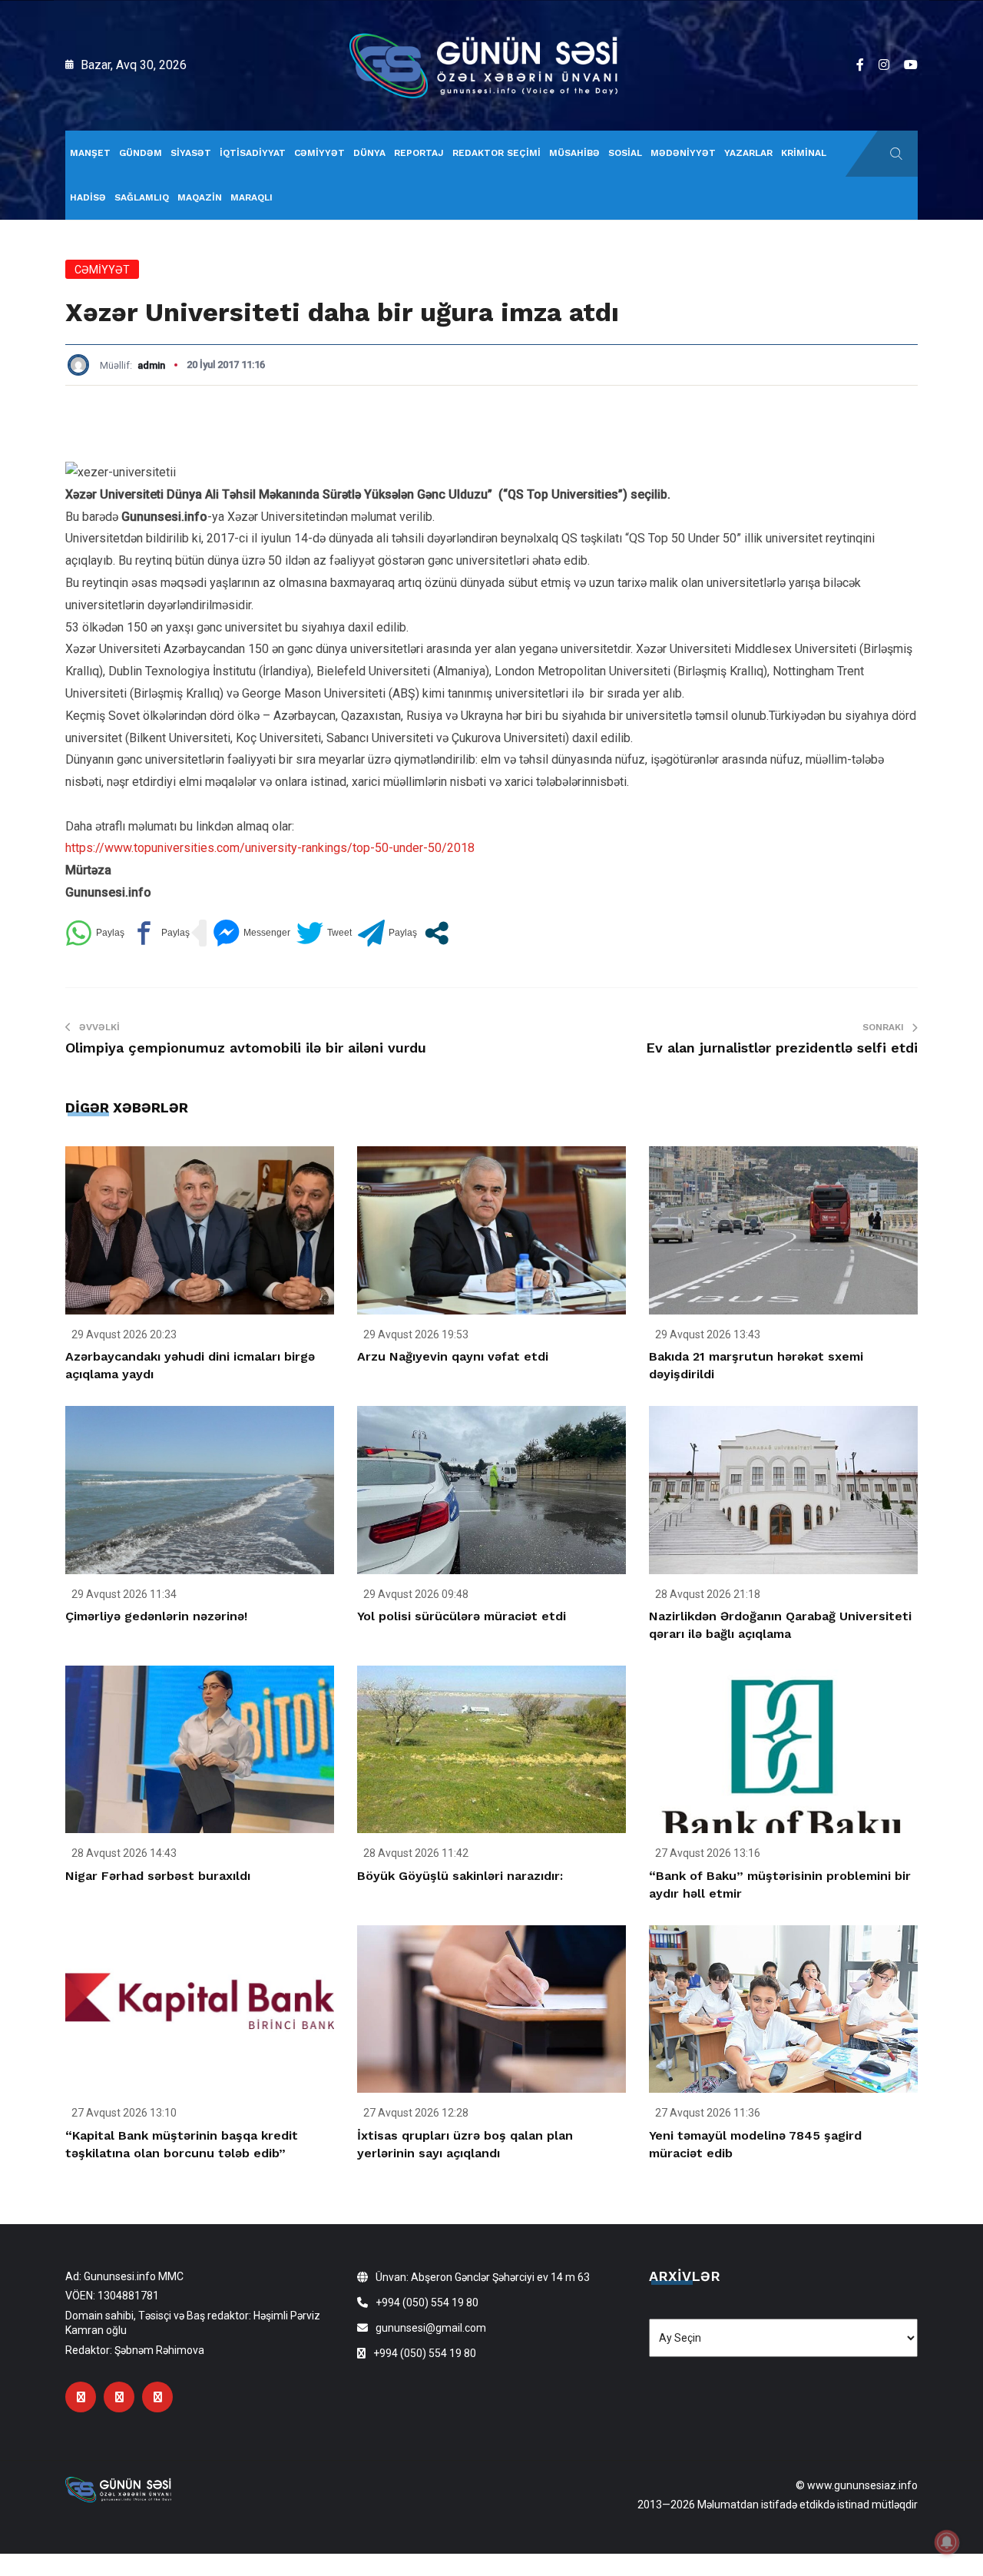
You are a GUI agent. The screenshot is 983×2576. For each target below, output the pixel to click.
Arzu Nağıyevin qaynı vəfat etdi (453, 1356)
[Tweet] (324, 933)
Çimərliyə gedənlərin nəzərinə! (156, 1616)
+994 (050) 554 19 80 (427, 2302)
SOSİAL (625, 153)
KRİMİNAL (804, 153)
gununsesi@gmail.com (431, 2328)
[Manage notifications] (947, 2542)
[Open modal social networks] (437, 933)
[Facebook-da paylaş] (160, 933)
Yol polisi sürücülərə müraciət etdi (462, 1616)
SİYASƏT (191, 153)
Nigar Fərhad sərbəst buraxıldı (158, 1876)
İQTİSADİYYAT (253, 153)
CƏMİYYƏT (319, 153)
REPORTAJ (419, 153)
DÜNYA (369, 153)
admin (151, 365)
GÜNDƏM (141, 153)
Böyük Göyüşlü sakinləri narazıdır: (460, 1876)
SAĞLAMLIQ (142, 197)
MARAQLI (252, 197)
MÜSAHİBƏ (574, 153)
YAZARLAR (748, 153)
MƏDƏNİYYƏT (683, 153)
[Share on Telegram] (387, 933)
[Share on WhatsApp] (95, 933)
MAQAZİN (200, 197)
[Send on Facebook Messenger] (252, 933)
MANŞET (90, 153)
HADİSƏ (88, 197)
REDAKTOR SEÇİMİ (496, 153)
